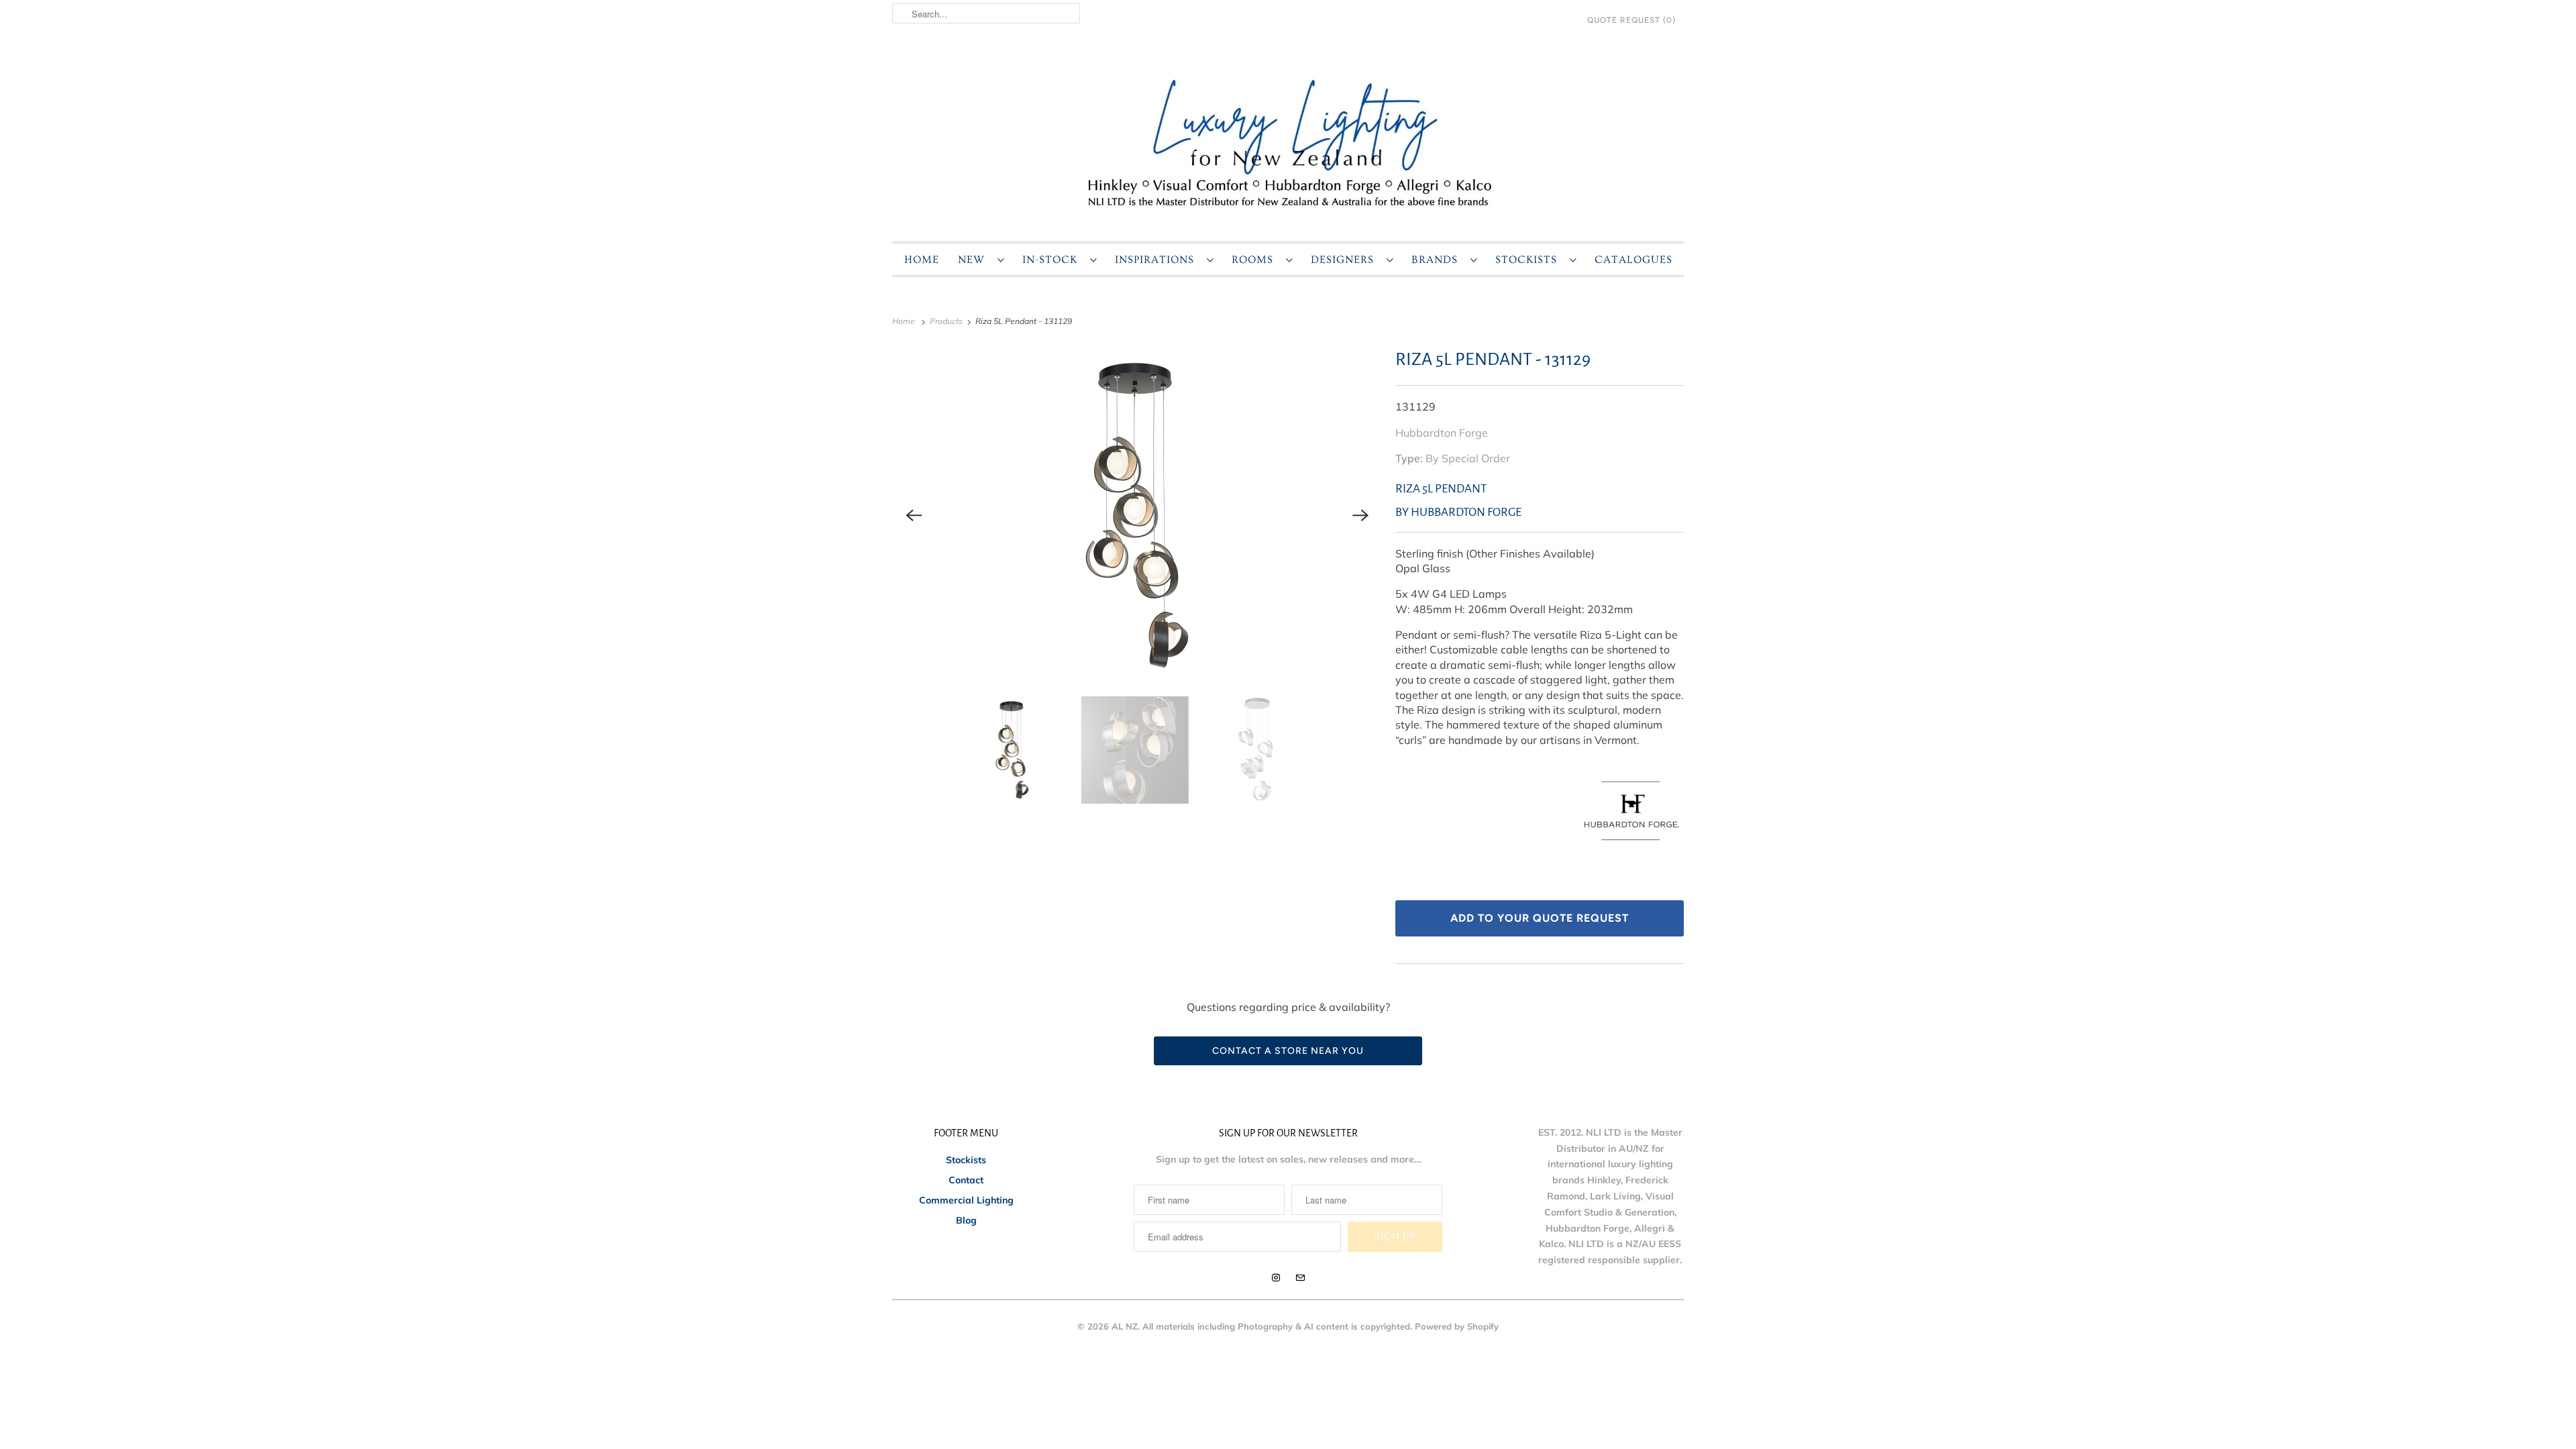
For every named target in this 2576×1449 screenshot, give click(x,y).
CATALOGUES (1633, 260)
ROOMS (1255, 260)
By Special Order (1468, 458)
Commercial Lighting (966, 1200)
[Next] (1360, 515)
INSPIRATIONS (1158, 260)
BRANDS (1438, 260)
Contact (966, 1180)
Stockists (966, 1160)
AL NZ (1125, 1326)
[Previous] (914, 515)
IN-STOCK (1053, 260)
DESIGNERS (1345, 260)
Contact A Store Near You (1288, 1051)
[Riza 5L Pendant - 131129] (1137, 515)
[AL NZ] (1288, 142)
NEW (974, 260)
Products (947, 321)
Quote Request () (1631, 20)
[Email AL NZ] (1300, 1278)
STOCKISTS (1529, 260)
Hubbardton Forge (1442, 433)
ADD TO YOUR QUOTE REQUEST (1540, 918)
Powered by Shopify (1457, 1326)
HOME (922, 260)
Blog (966, 1220)
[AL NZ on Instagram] (1276, 1278)
